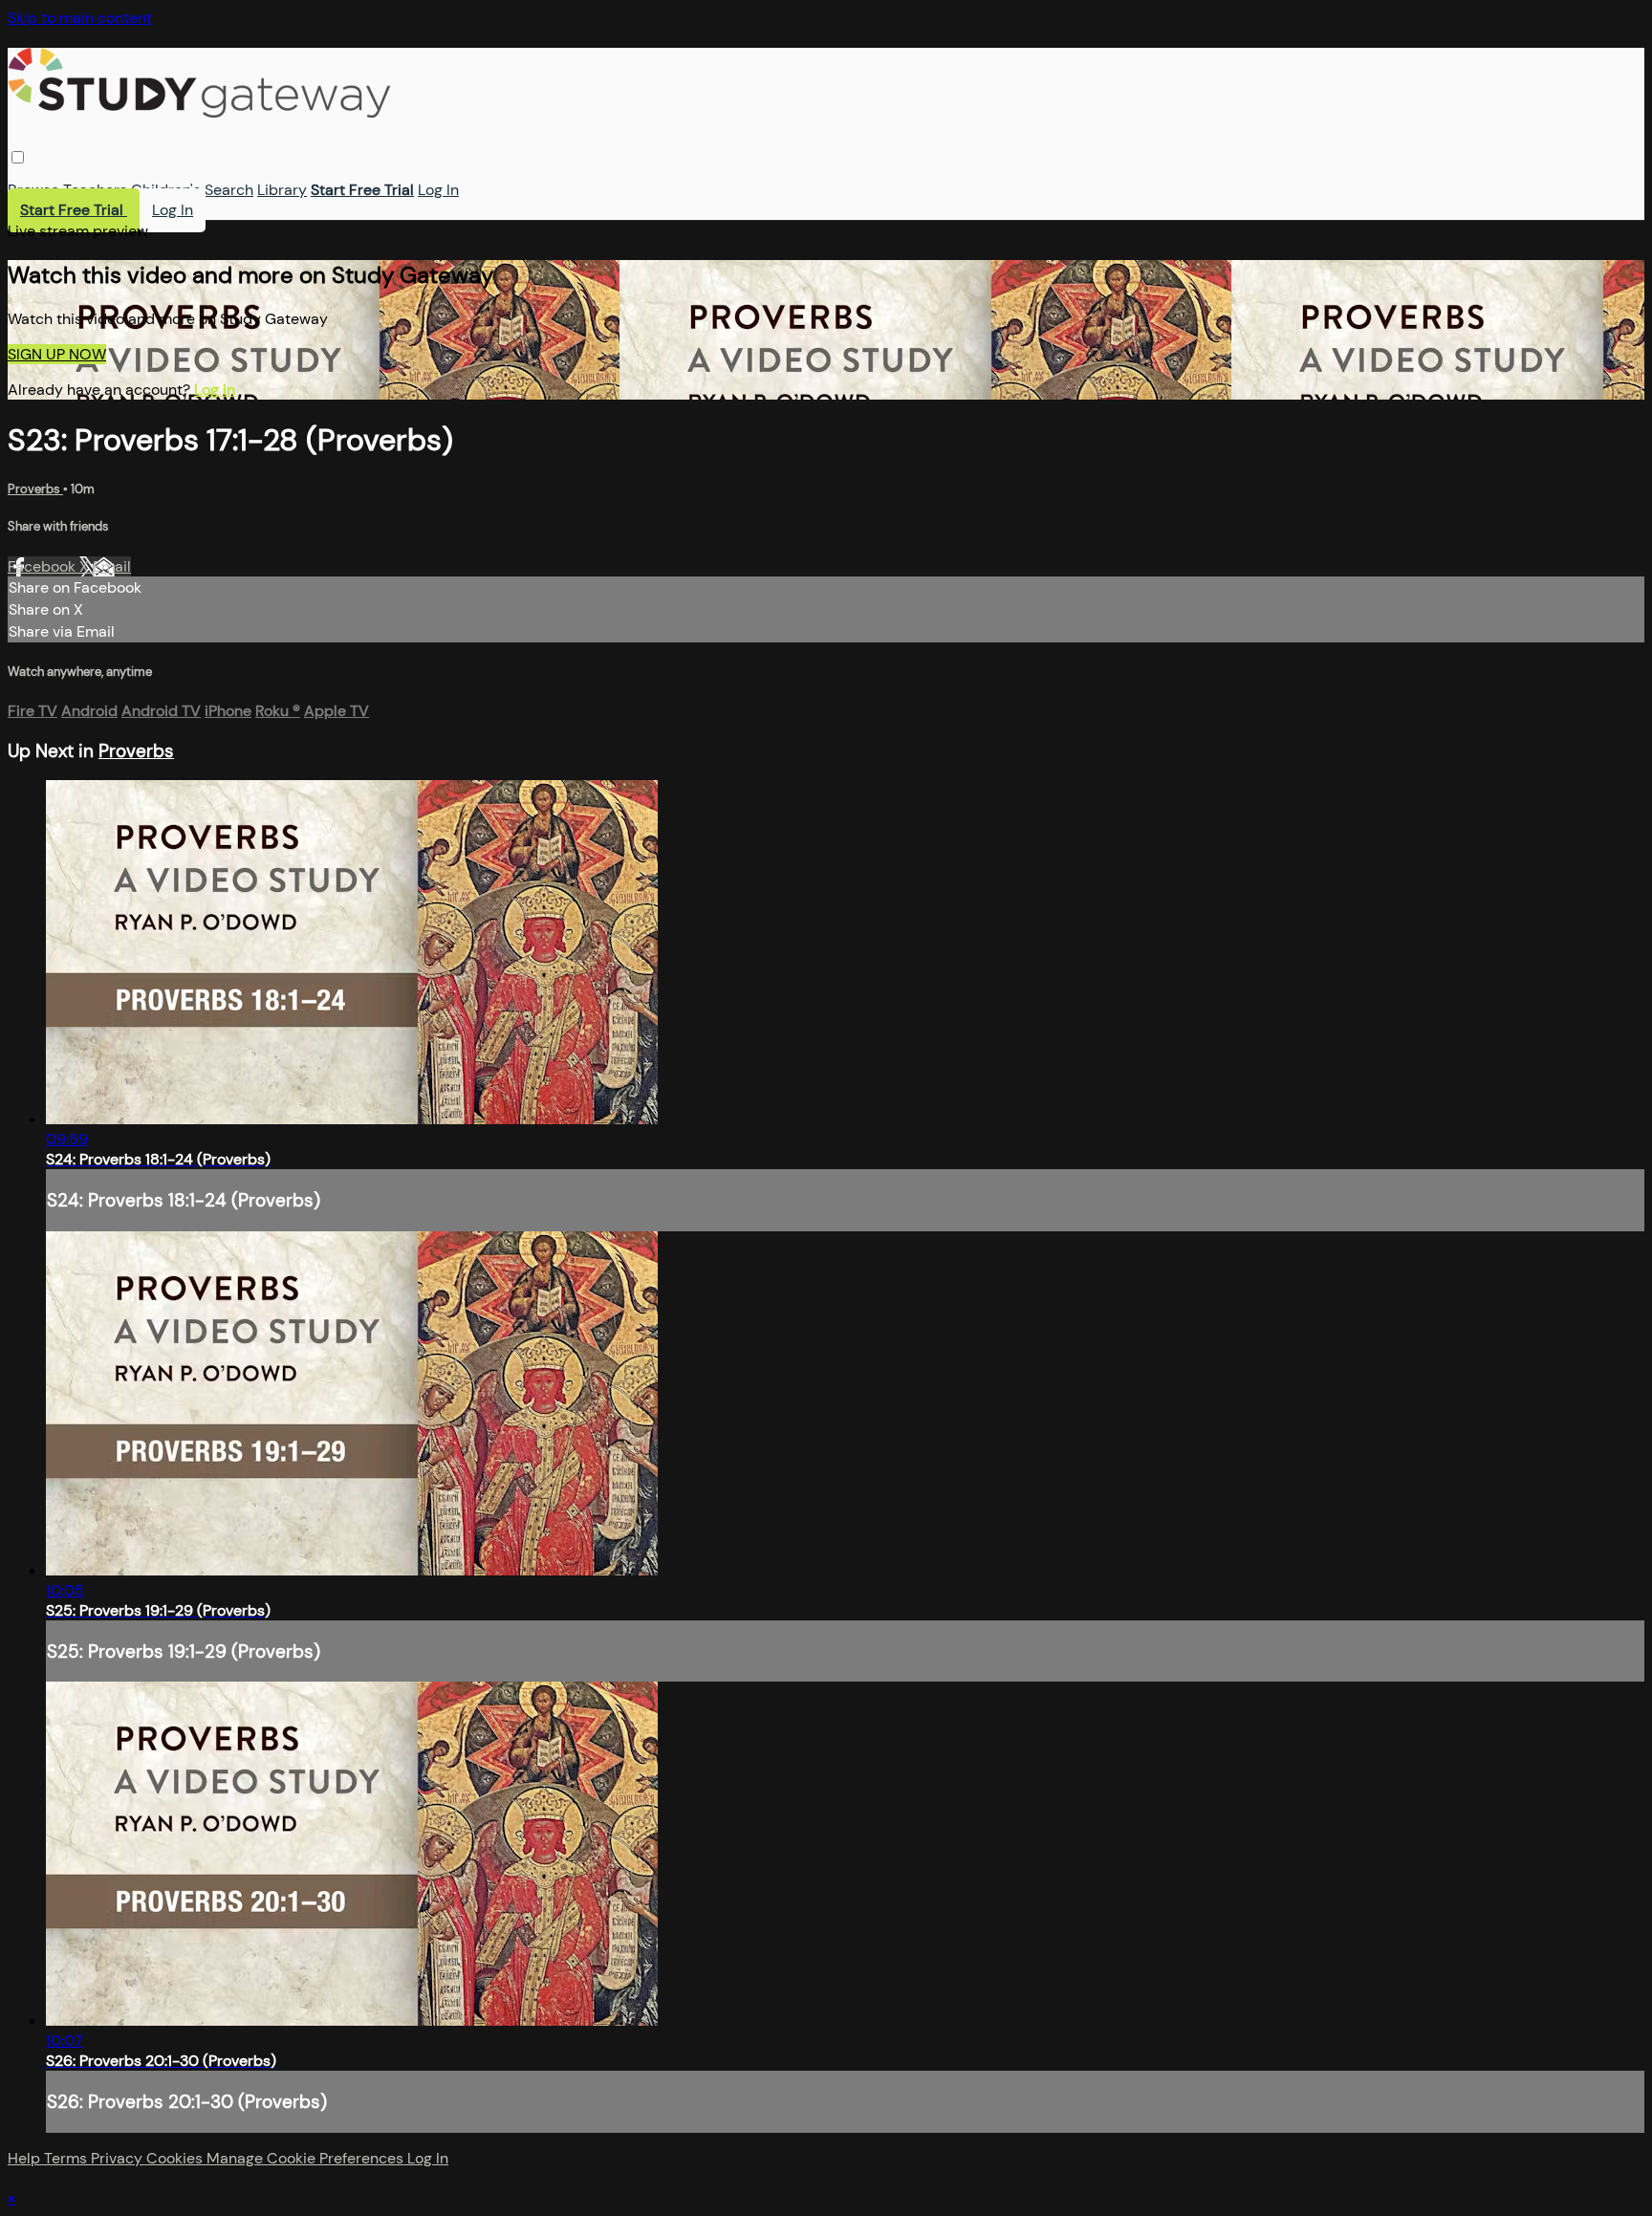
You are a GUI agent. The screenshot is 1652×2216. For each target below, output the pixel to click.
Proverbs (35, 489)
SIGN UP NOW (57, 354)
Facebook (43, 566)
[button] (18, 157)
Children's (166, 190)
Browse (33, 190)
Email (112, 566)
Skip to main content (80, 18)
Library (282, 190)
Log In (438, 190)
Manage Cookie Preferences (307, 2158)
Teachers (95, 190)
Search (229, 190)
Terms (67, 2158)
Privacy (119, 2158)
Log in (215, 390)
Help (26, 2158)
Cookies (176, 2158)
